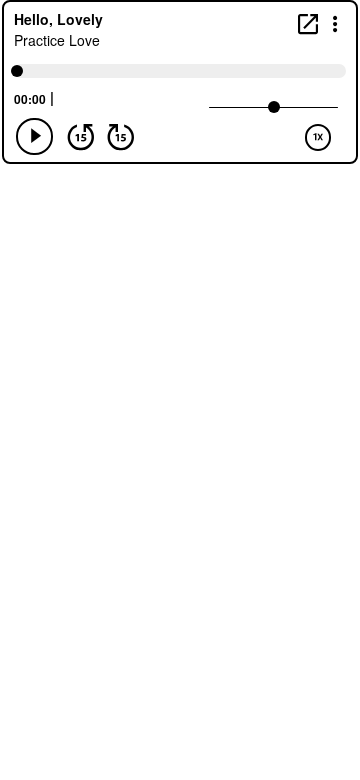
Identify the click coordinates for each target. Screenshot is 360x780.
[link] (308, 23)
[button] (335, 22)
